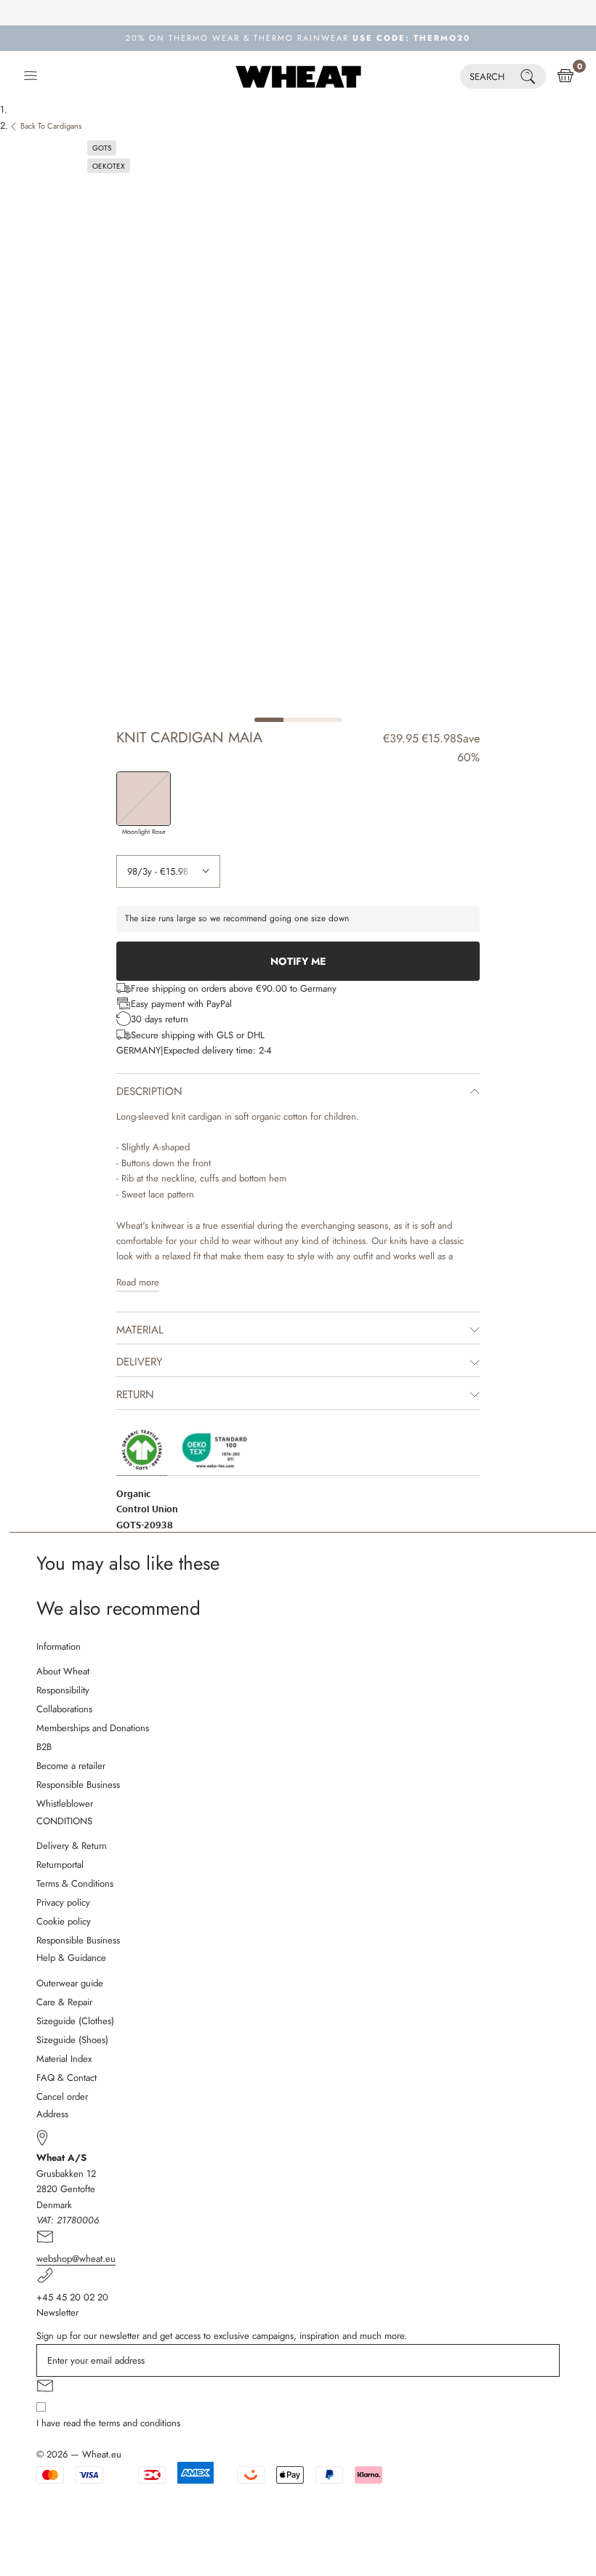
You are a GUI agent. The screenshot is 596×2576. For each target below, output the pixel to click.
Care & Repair (64, 2002)
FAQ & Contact (67, 2078)
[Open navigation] (31, 76)
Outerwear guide (70, 1983)
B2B (44, 1747)
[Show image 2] (298, 720)
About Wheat (63, 1671)
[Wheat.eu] (298, 76)
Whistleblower (65, 1803)
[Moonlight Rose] (144, 799)
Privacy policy (63, 1902)
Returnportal (60, 1865)
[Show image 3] (327, 720)
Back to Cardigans (51, 126)
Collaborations (64, 1709)
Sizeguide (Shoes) (72, 2040)
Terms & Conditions (75, 1883)
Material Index (64, 2059)
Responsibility (63, 1690)
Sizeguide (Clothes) (75, 2021)
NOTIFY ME (298, 961)
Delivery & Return (72, 1846)
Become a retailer (71, 1766)
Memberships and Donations (93, 1728)
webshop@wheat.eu (76, 2259)
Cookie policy (64, 1921)
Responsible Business (78, 1785)
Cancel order (62, 2096)
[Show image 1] (269, 720)
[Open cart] (565, 76)
